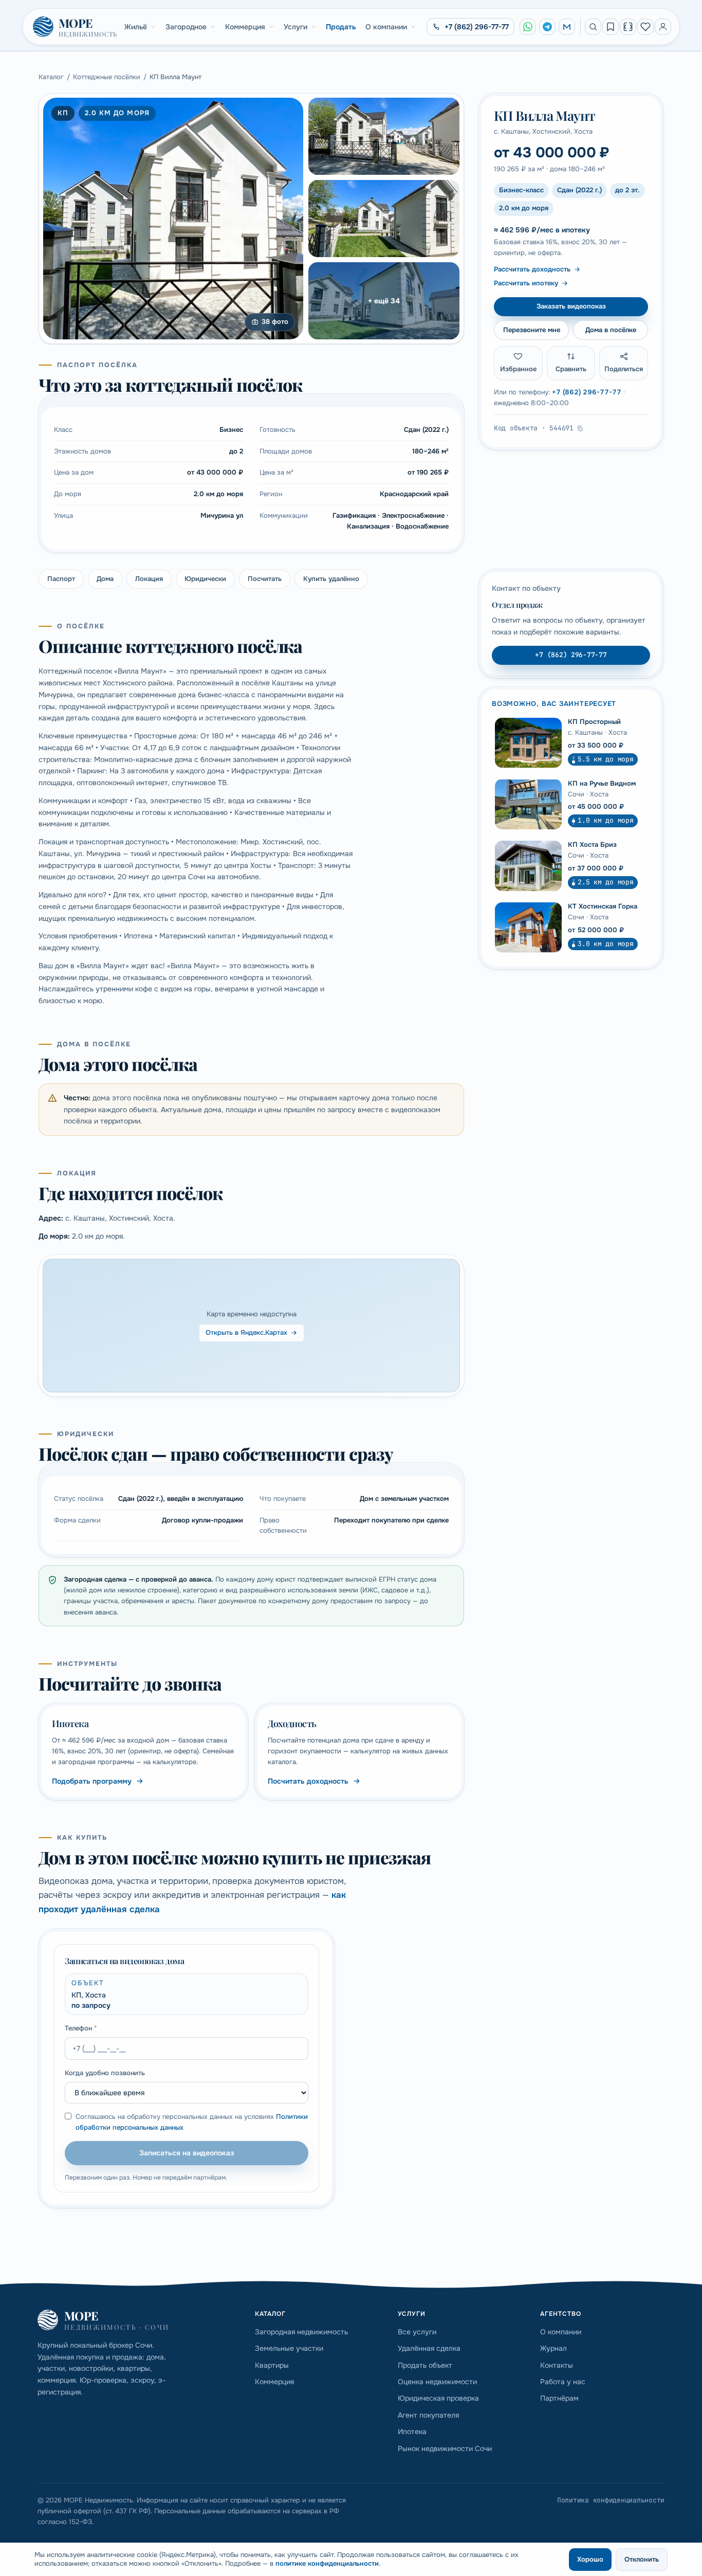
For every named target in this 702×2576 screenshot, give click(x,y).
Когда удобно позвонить (105, 2073)
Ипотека (412, 2432)
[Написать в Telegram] (547, 27)
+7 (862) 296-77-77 (587, 392)
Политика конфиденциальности (611, 2500)
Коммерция (245, 27)
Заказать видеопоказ (571, 306)
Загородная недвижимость (301, 2332)
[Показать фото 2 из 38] (384, 136)
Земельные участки (289, 2348)
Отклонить (642, 2559)
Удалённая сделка (429, 2348)
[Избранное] (645, 27)
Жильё (136, 27)
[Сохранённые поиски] (611, 27)
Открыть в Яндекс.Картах (246, 1332)
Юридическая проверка (438, 2398)
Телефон (81, 2028)
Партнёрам (559, 2398)
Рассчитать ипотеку (526, 283)
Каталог (51, 77)
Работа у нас (563, 2382)
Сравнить (571, 369)
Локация (149, 579)
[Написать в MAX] (567, 27)
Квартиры (272, 2365)
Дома (105, 579)
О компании (386, 27)
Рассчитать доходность (532, 269)
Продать (341, 27)
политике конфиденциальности (327, 2563)
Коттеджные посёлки (107, 77)
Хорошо (590, 2559)
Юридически (205, 579)
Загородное (186, 27)
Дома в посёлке (611, 329)
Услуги (295, 27)
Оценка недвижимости (437, 2382)
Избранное (518, 369)
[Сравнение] (628, 27)
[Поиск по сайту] (593, 27)
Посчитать (265, 579)
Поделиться (624, 369)
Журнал (553, 2348)
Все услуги (417, 2332)
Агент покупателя (428, 2415)
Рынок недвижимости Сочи (445, 2448)
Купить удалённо (331, 579)
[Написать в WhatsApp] (528, 27)
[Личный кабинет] (663, 27)
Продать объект (425, 2365)
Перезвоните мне (532, 329)
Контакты (557, 2365)
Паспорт (61, 579)
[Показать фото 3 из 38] (384, 219)
